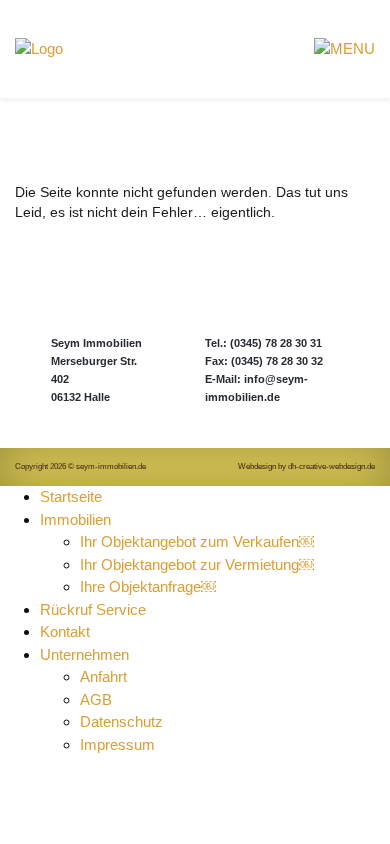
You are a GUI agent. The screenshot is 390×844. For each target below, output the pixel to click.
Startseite (71, 496)
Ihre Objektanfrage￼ (148, 586)
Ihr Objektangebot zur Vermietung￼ (197, 564)
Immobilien (75, 519)
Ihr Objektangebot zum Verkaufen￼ (197, 541)
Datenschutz (121, 721)
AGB (96, 699)
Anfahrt (105, 676)
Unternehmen (84, 654)
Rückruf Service (93, 609)
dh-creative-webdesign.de (331, 466)
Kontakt (65, 631)
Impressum (117, 744)
